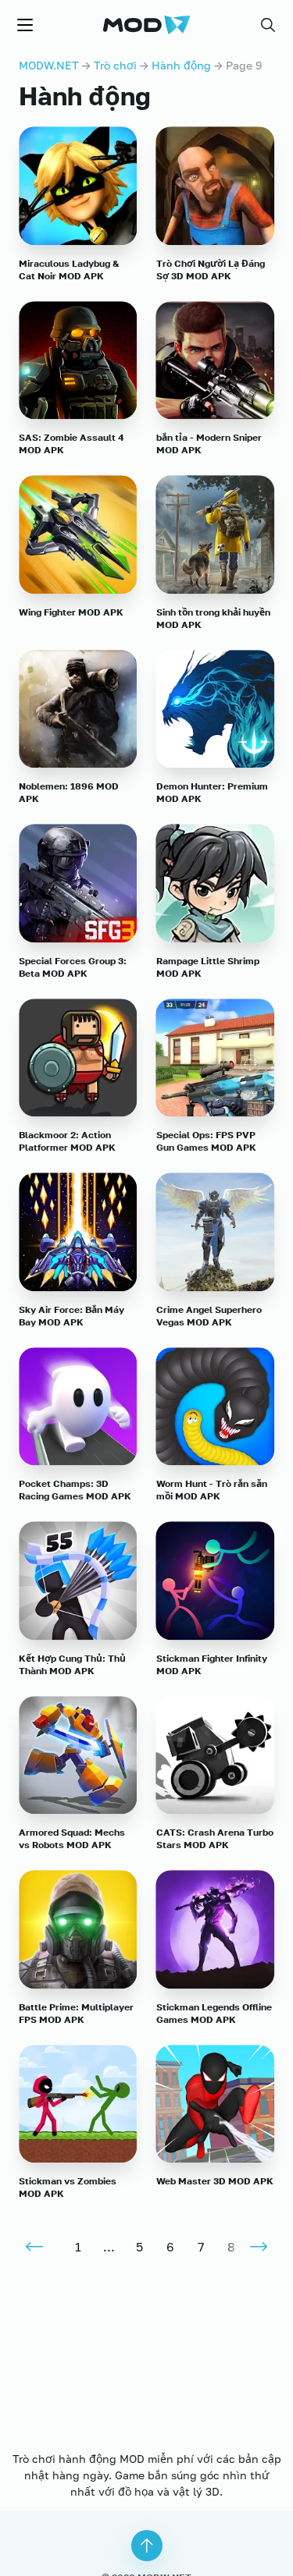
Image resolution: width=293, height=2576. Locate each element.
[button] (268, 25)
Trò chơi (115, 65)
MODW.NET (49, 65)
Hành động (181, 65)
